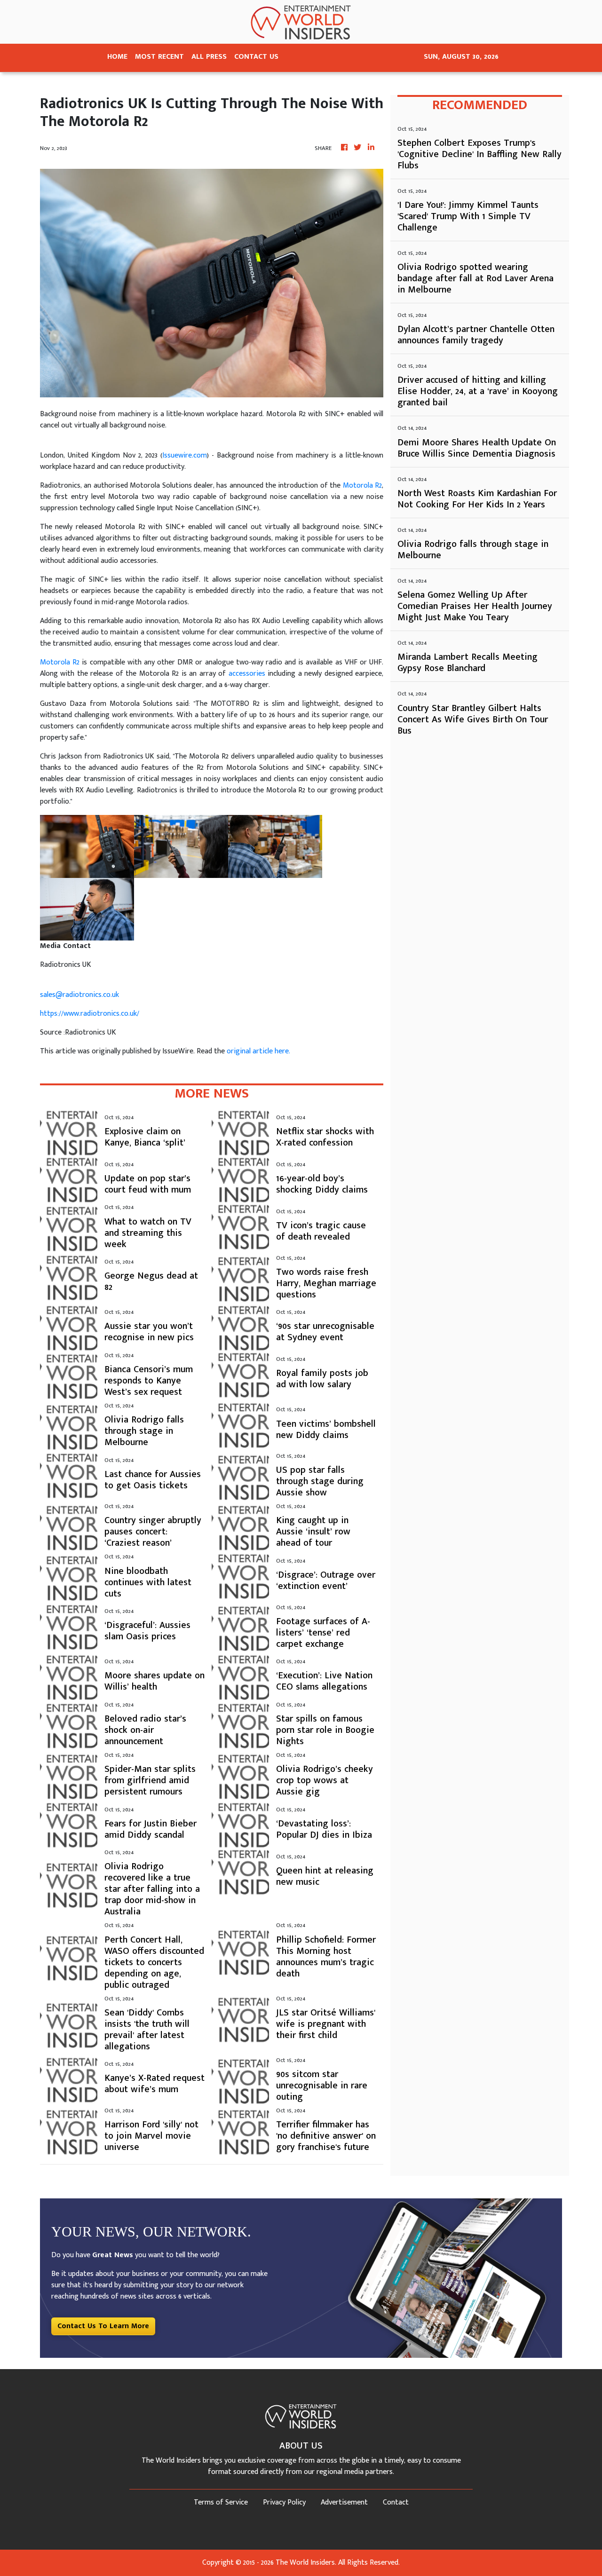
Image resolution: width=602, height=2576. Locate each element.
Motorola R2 (362, 486)
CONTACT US (256, 57)
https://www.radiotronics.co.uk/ (90, 1014)
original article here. (258, 1051)
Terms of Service (221, 2502)
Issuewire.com (185, 455)
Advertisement (344, 2502)
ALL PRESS (209, 57)
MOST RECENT (159, 57)
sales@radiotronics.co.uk (79, 995)
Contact (396, 2502)
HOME (117, 57)
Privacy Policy (284, 2502)
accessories (247, 674)
